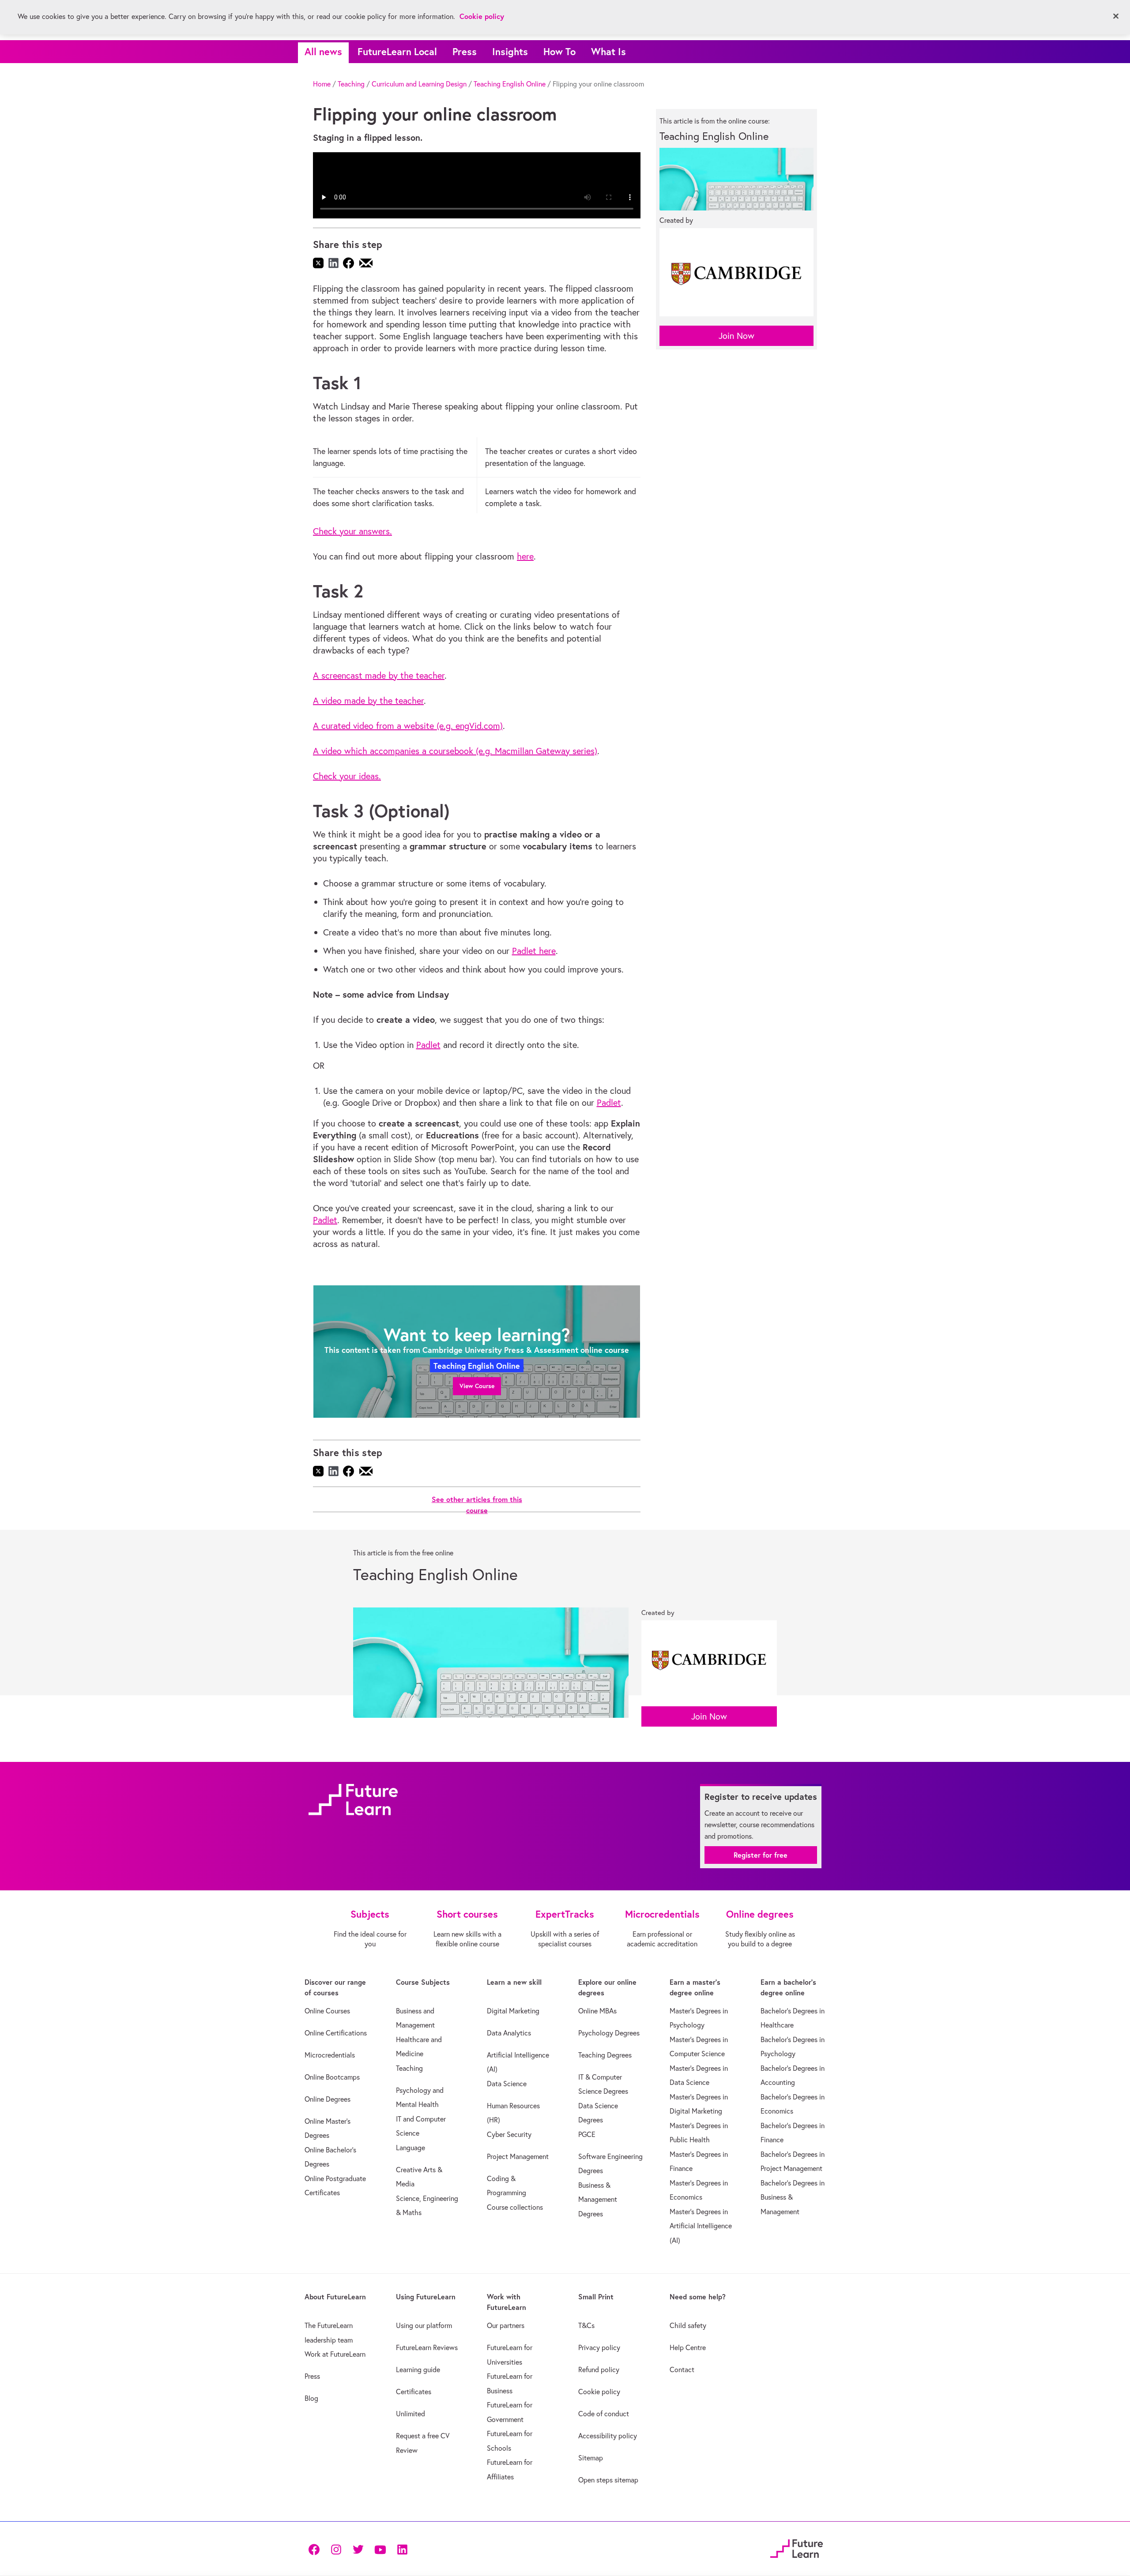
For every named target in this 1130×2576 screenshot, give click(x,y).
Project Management (518, 2156)
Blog (311, 2398)
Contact (682, 2369)
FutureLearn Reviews (427, 2347)
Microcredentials (330, 2055)
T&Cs (586, 2325)
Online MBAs (597, 2011)
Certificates (414, 2392)
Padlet (428, 1045)
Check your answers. (352, 531)
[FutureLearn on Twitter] (358, 2549)
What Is (608, 51)
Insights (510, 51)
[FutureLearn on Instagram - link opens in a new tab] (336, 2549)
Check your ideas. (347, 776)
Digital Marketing (513, 2011)
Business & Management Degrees (598, 2199)
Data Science (507, 2084)
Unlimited (411, 2414)
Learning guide (418, 2369)
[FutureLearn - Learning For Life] (797, 2548)
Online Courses (327, 2011)
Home (322, 84)
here (525, 556)
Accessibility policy (608, 2436)
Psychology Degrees (609, 2033)
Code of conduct (604, 2414)
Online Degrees (328, 2099)
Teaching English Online (510, 84)
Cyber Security (509, 2134)
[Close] (1116, 16)
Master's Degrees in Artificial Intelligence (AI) (701, 2226)
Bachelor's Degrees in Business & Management (793, 2197)
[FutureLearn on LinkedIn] (402, 2549)
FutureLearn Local (397, 51)
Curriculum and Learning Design (419, 84)
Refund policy (599, 2369)
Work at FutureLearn (335, 2354)
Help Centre (688, 2347)
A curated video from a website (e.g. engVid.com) (408, 726)
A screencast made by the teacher (379, 675)
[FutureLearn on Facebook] (316, 2549)
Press (465, 51)
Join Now (736, 336)
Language (411, 2148)
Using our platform (424, 2325)
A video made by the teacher (368, 700)
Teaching (351, 84)
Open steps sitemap (608, 2480)
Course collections (515, 2207)
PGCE (587, 2134)
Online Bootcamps (332, 2077)
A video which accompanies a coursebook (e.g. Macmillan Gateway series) (455, 751)
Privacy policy (599, 2347)
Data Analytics (509, 2033)
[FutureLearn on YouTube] (380, 2549)
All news (323, 51)
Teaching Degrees (605, 2055)
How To (559, 51)
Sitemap (591, 2458)
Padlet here (534, 951)
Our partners (506, 2325)
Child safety (688, 2325)
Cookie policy (599, 2392)
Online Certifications (336, 2033)
